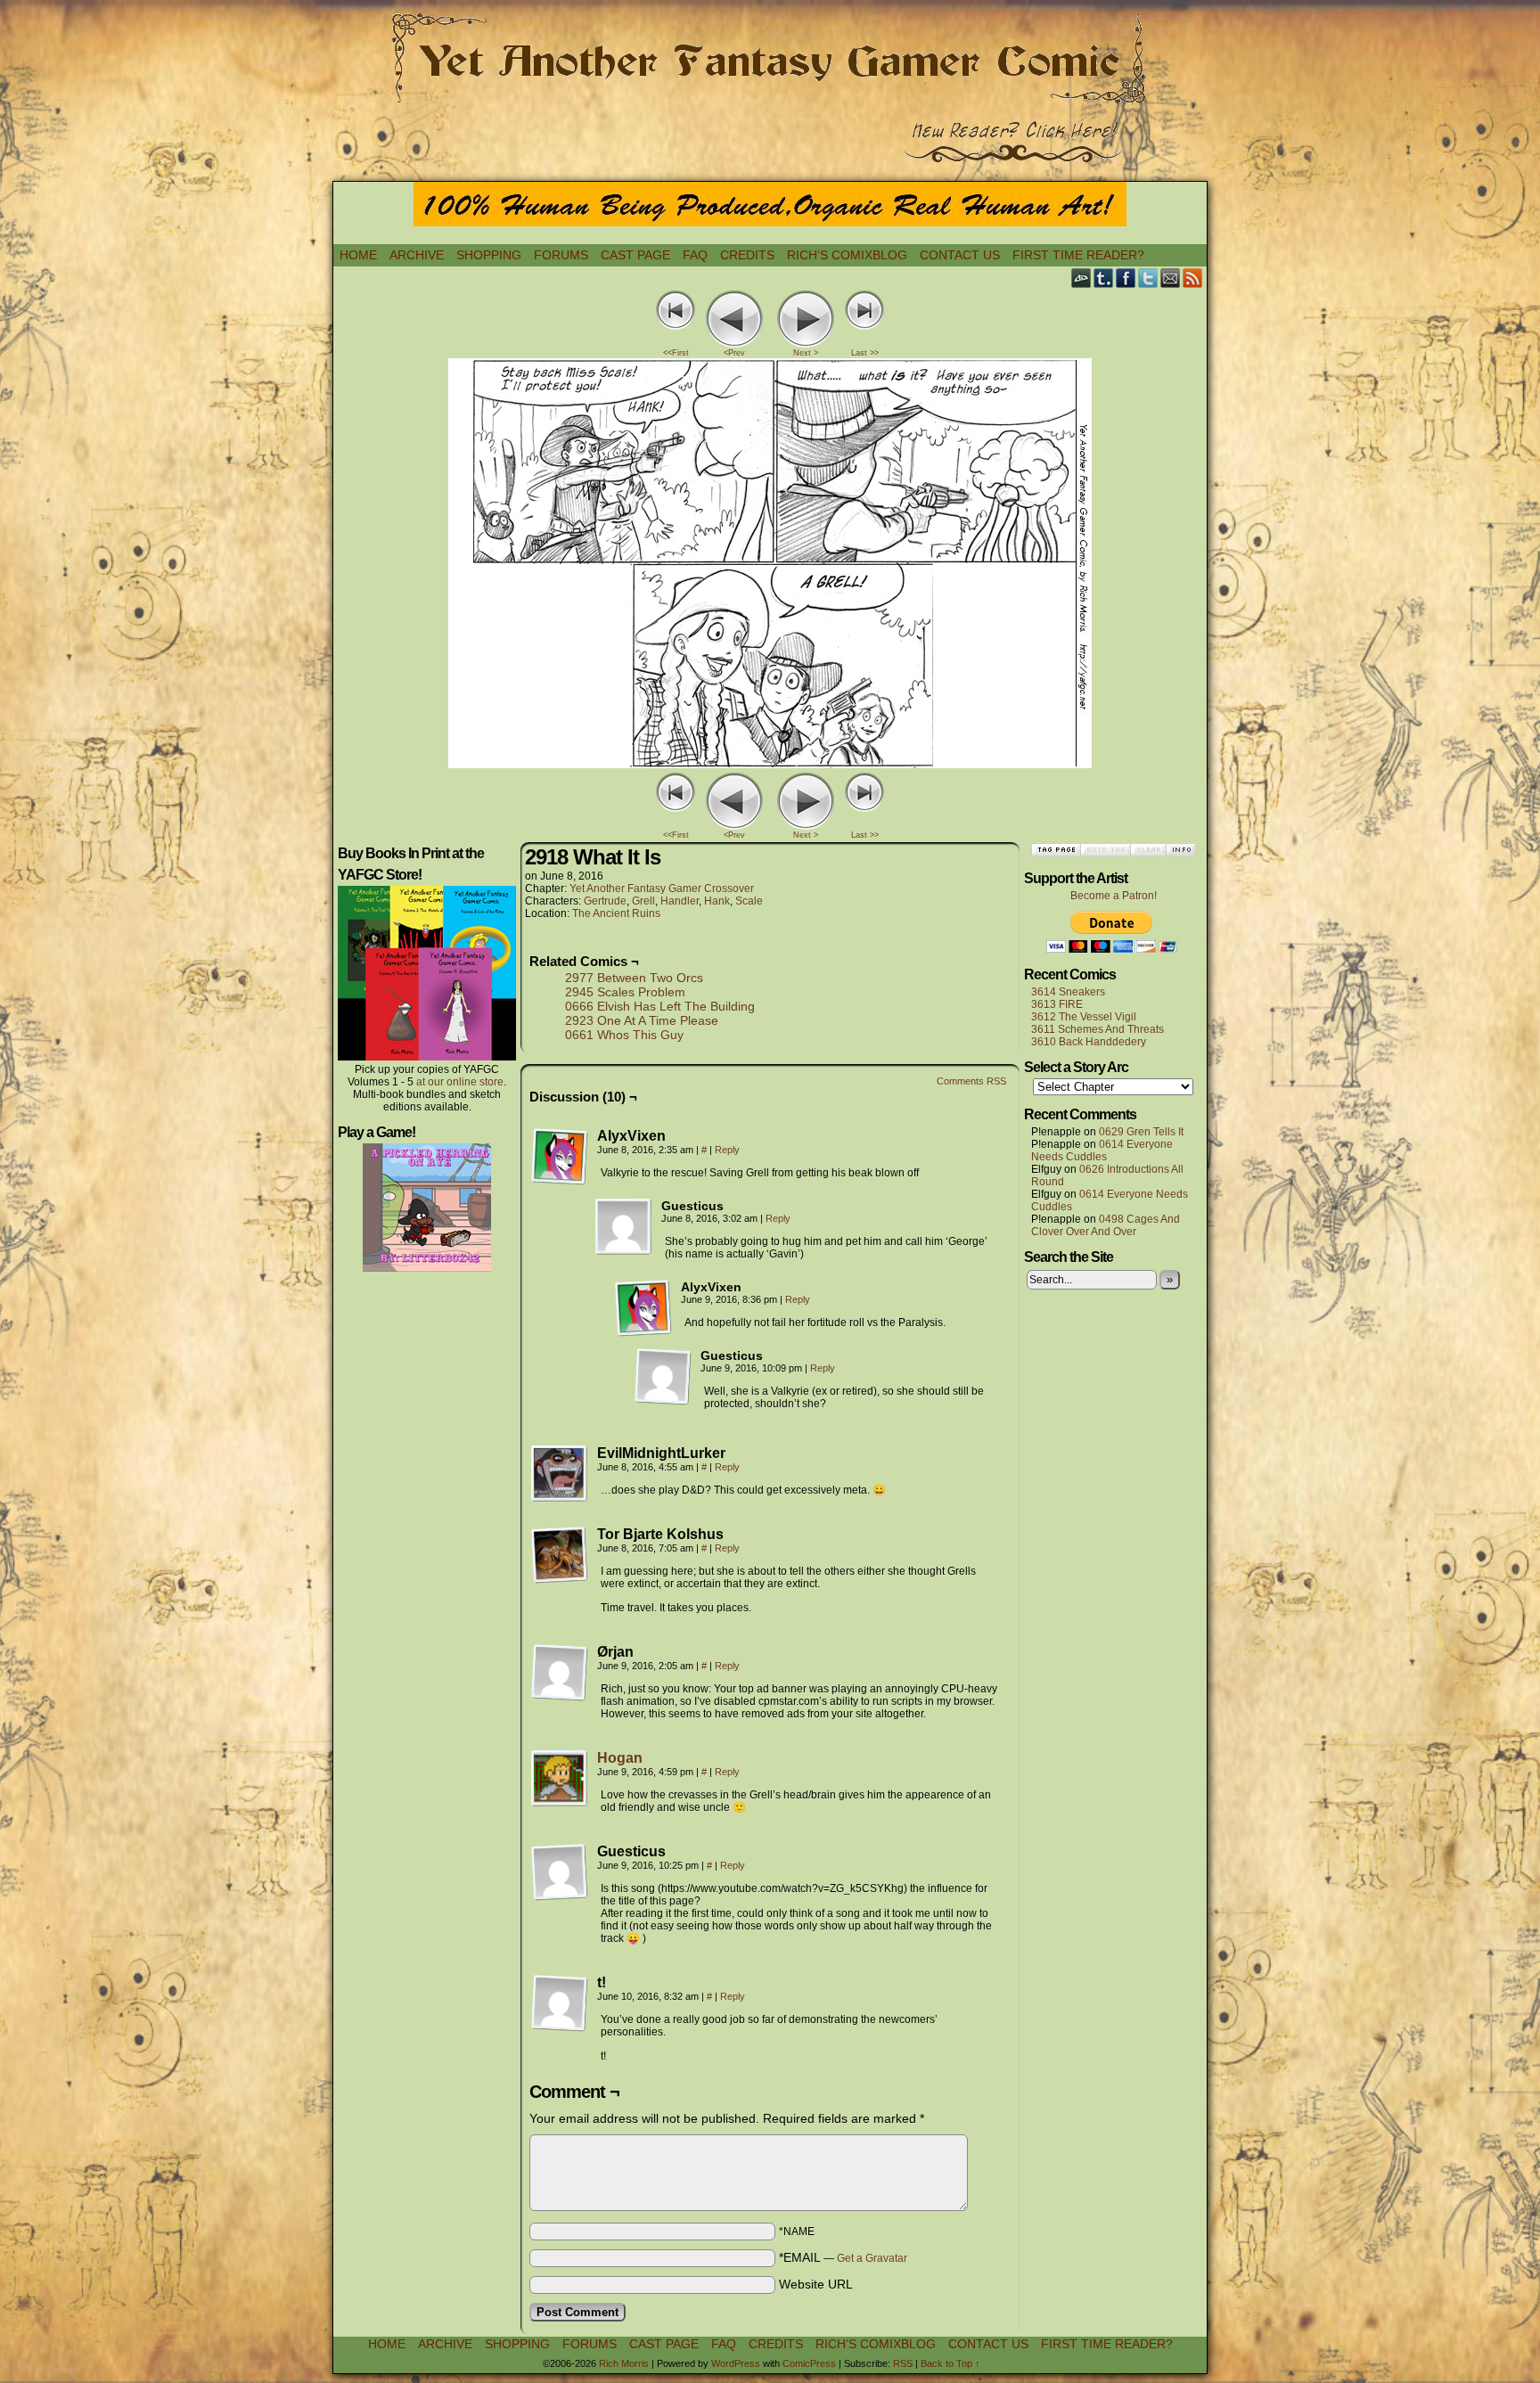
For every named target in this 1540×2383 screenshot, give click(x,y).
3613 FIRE (1057, 1004)
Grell (643, 901)
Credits (747, 255)
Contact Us (960, 255)
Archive (417, 255)
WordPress (736, 2363)
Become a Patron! (1114, 896)
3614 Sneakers (1068, 992)
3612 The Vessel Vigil (1084, 1017)
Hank (717, 901)
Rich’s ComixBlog (847, 255)
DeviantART (1081, 278)
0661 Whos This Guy (624, 1035)
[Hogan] (560, 1803)
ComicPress (809, 2363)
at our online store (460, 1082)
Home (358, 255)
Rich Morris (624, 2363)
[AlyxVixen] (560, 1157)
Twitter (1148, 278)
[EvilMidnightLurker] (560, 1474)
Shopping (489, 255)
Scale (749, 901)
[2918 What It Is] (770, 764)
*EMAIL (843, 2257)
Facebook (1126, 278)
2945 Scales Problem (625, 992)
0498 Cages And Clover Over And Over (1106, 1225)
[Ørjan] (560, 1673)
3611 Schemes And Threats (1098, 1029)
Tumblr (1104, 278)
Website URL (816, 2284)
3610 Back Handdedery (1089, 1042)
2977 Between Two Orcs (634, 978)
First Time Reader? (1078, 255)
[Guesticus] (624, 1227)
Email (1171, 278)
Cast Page (635, 255)
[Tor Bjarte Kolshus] (560, 1555)
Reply (727, 1150)
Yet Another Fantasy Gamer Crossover (662, 889)
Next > (806, 353)
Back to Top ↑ (950, 2363)
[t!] (560, 2003)
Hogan (620, 1758)
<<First (676, 353)
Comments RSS (971, 1081)
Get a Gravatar (872, 2258)
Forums (561, 255)
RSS (1193, 278)
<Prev (734, 353)
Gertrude (605, 901)
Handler (680, 901)
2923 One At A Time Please (642, 1020)
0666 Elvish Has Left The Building (660, 1006)
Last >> (865, 353)
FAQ (695, 255)
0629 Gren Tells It (1141, 1132)
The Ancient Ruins (616, 913)
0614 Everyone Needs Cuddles (1102, 1151)
